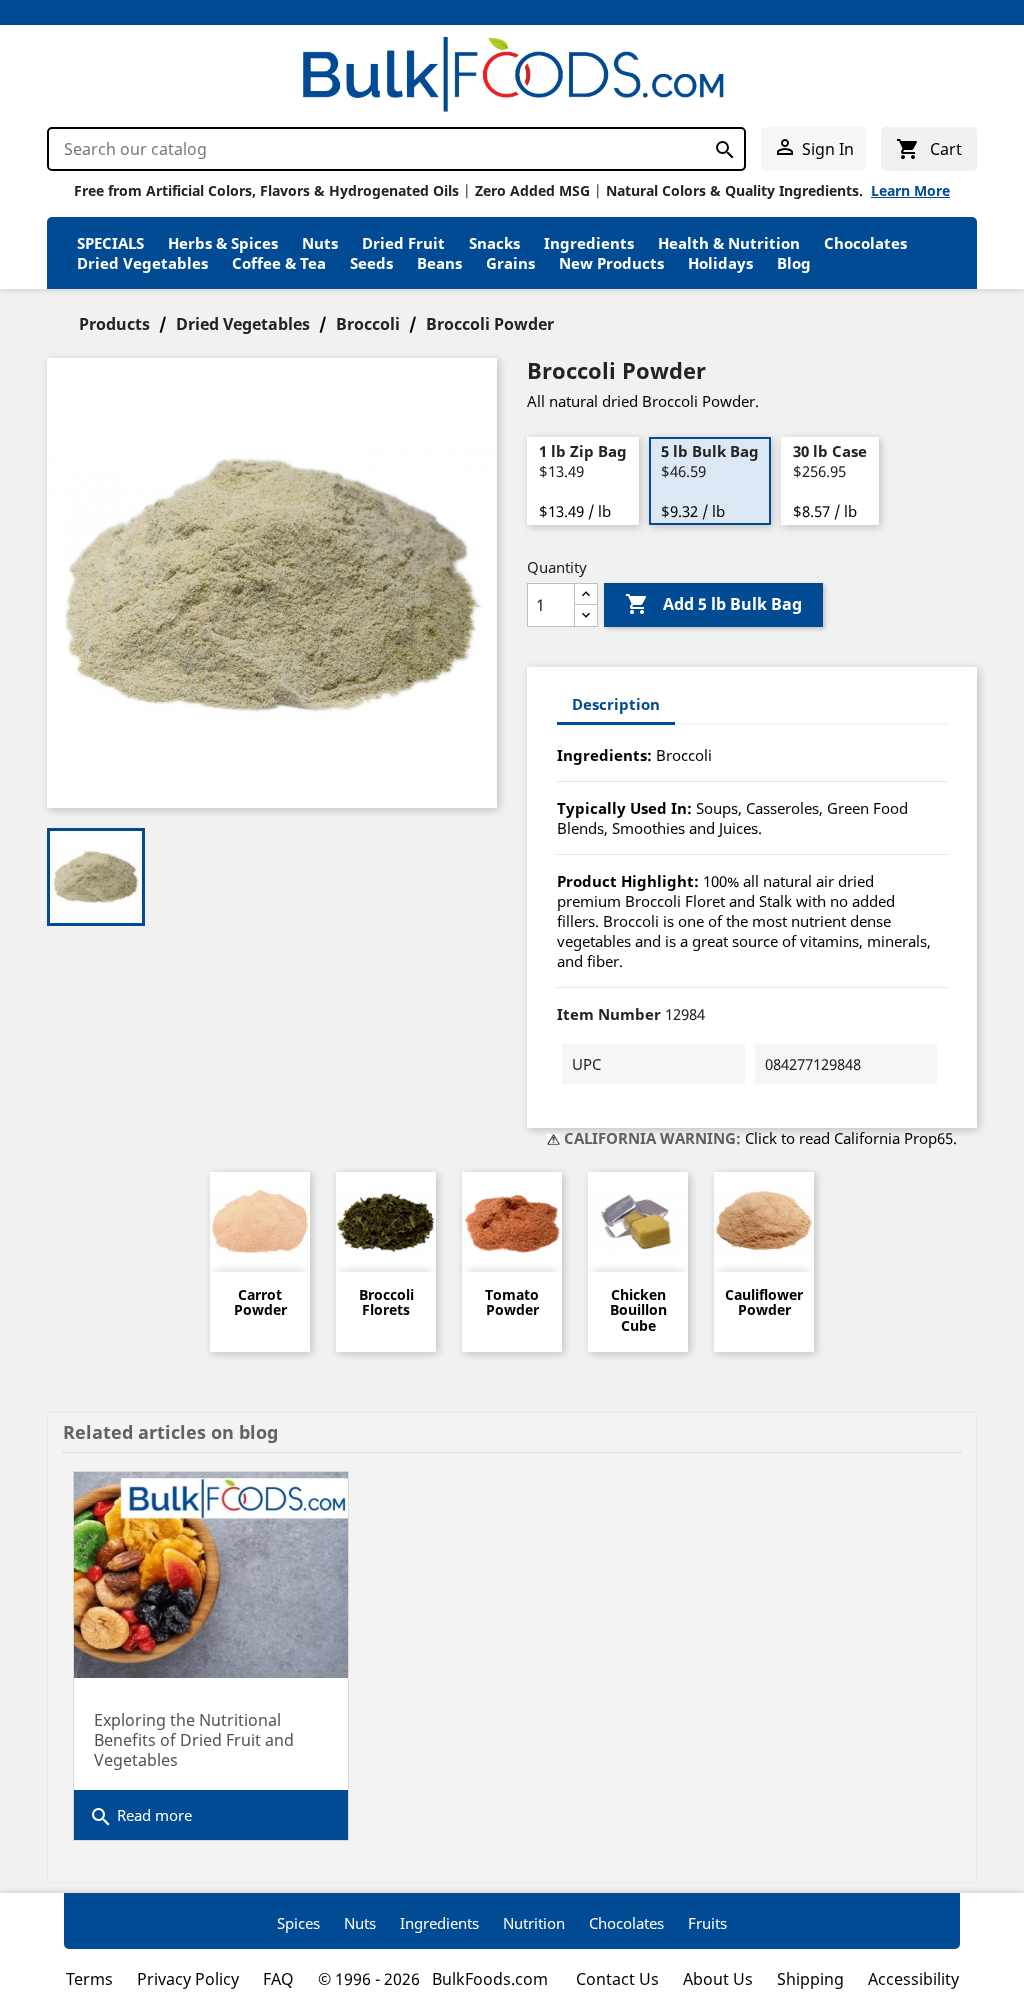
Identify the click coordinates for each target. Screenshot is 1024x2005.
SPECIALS (110, 243)
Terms (89, 1979)
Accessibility (913, 1979)
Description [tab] (616, 704)
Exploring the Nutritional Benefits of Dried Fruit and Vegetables (194, 1740)
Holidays (720, 263)
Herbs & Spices (223, 243)
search (719, 145)
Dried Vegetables (142, 263)
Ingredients (589, 243)
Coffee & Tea (279, 263)
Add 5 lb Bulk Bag (713, 604)
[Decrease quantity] (586, 615)
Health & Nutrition (729, 243)
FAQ (278, 1979)
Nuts (320, 243)
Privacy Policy (188, 1979)
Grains (510, 263)
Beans (439, 263)
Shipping (810, 1979)
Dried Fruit (403, 243)
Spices (298, 1923)
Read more (140, 1817)
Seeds (371, 263)
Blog (794, 263)
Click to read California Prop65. (851, 1138)
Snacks (494, 243)
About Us (718, 1979)
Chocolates (865, 243)
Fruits (707, 1923)
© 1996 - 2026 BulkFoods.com (435, 1979)
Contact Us (617, 1979)
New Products (611, 263)
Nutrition (534, 1923)
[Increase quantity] (586, 594)
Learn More (910, 190)
